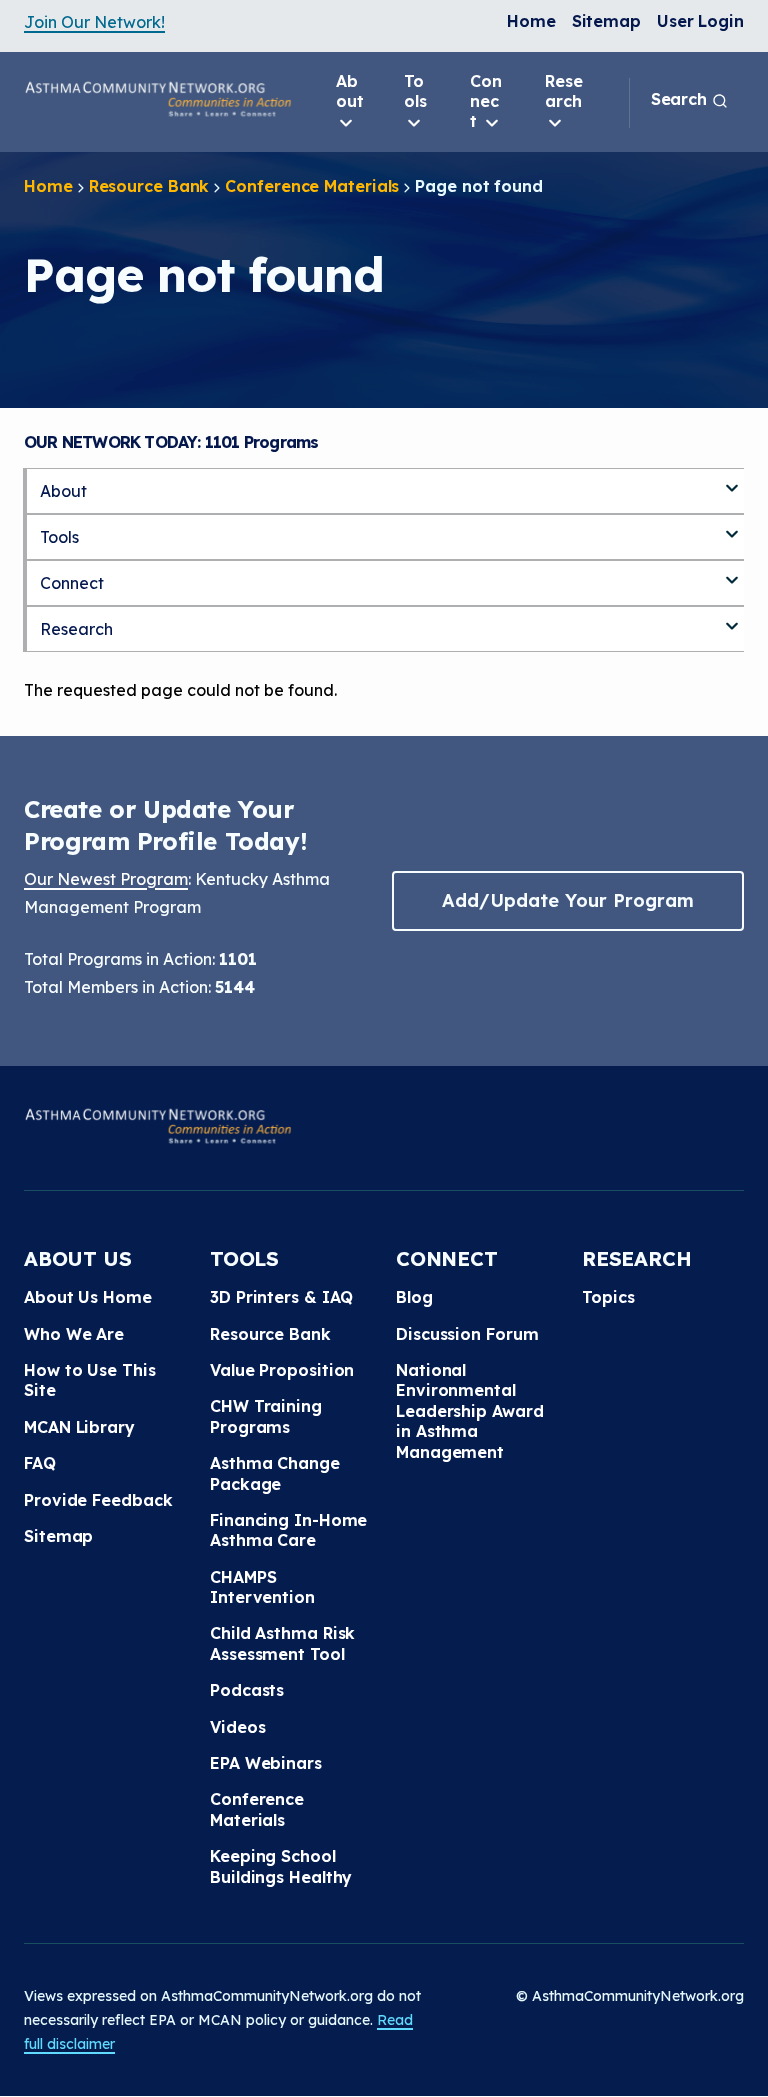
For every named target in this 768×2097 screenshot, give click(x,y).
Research (564, 91)
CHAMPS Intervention (262, 1587)
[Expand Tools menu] (732, 526)
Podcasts (247, 1690)
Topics (608, 1297)
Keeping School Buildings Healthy (281, 1866)
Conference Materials (312, 186)
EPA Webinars (266, 1763)
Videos (237, 1727)
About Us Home (88, 1297)
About (350, 91)
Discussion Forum (467, 1334)
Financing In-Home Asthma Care (288, 1530)
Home (531, 21)
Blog (414, 1297)
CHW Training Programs (266, 1416)
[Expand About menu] (732, 480)
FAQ (40, 1463)
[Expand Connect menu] (732, 572)
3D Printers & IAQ (281, 1297)
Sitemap (606, 21)
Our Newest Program (106, 879)
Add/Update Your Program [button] (568, 900)
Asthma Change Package (275, 1473)
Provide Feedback (98, 1500)
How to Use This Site (90, 1380)
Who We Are (74, 1334)
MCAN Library (79, 1427)
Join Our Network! (94, 22)
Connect (486, 101)
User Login (700, 21)
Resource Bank (149, 186)
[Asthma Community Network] (158, 99)
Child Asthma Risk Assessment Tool (282, 1643)
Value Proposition (282, 1370)
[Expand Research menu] (732, 618)
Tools (415, 91)
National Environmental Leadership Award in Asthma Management (469, 1411)
